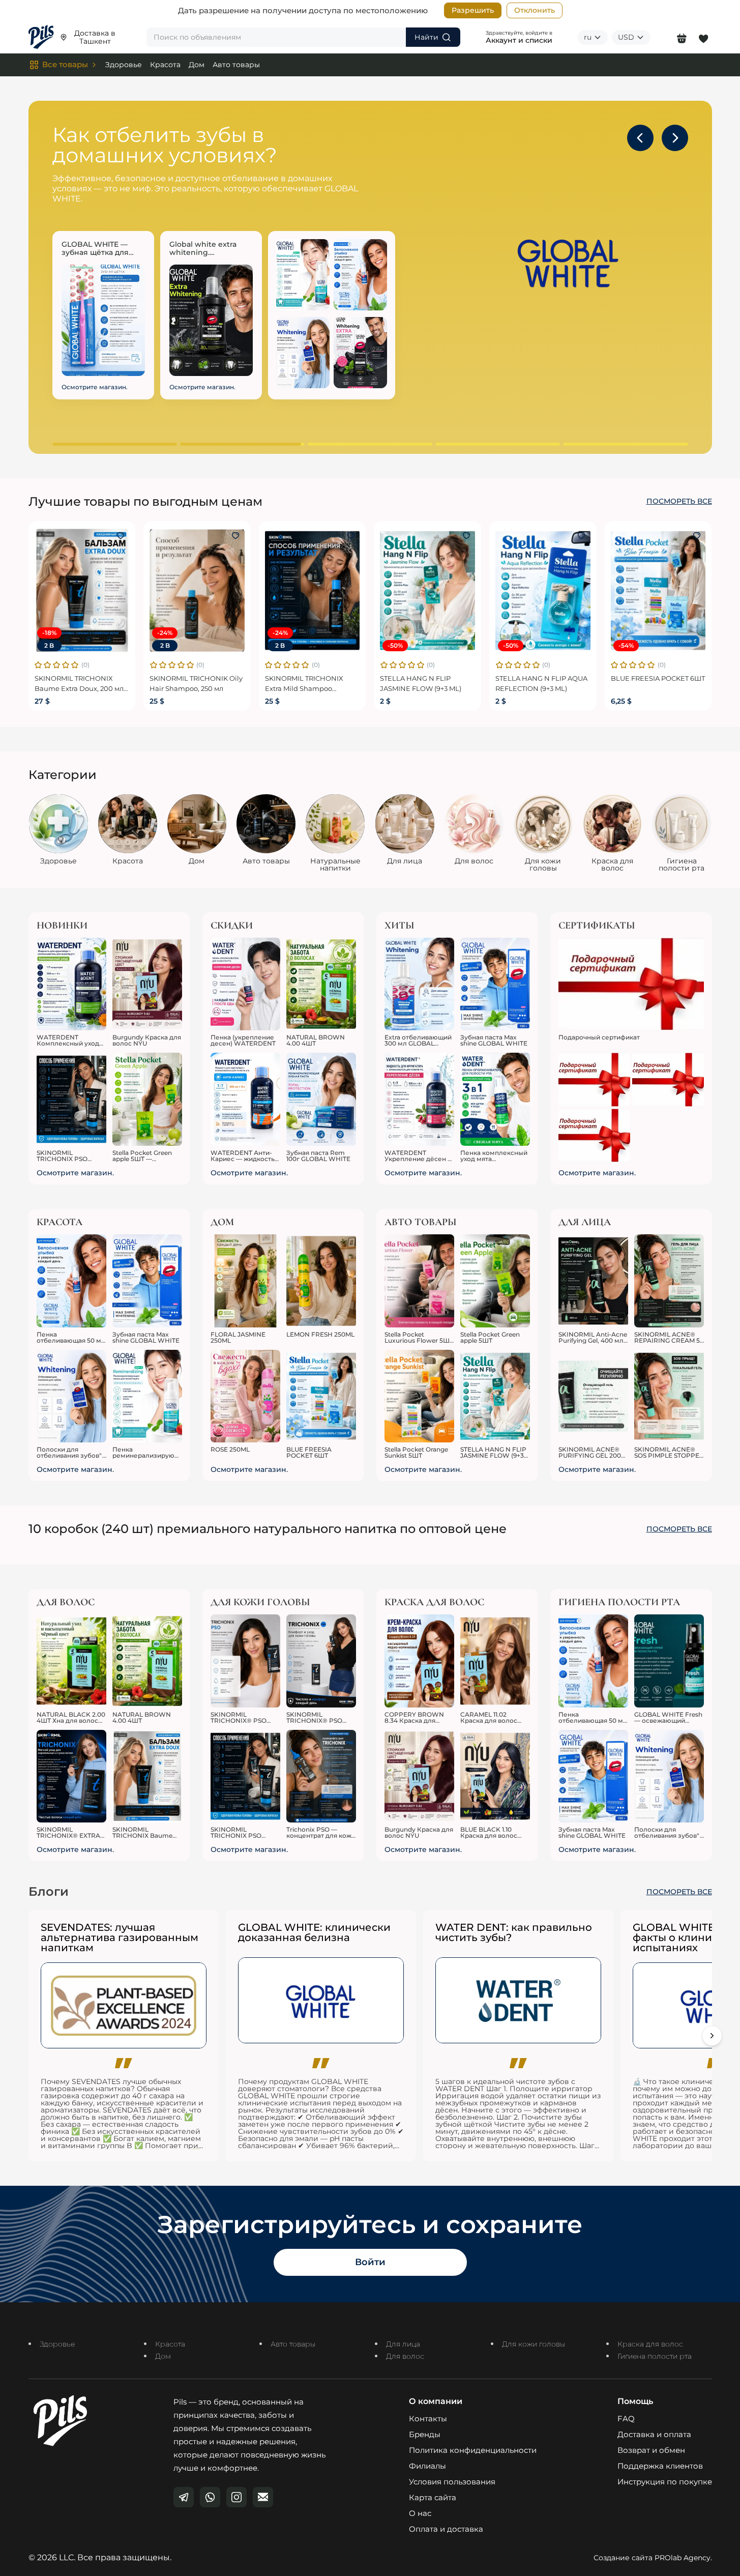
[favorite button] (121, 536)
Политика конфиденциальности (473, 2450)
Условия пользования (452, 2482)
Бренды (425, 2434)
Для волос (405, 2356)
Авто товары (236, 65)
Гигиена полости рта (655, 2356)
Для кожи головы (534, 2344)
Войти (370, 2262)
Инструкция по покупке (665, 2482)
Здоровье (124, 65)
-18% (49, 633)
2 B (49, 645)
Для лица (403, 2344)
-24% (165, 633)
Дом (197, 65)
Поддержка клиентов (660, 2466)
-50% (395, 645)
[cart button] (682, 37)
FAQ (626, 2419)
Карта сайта (433, 2497)
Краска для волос (650, 2344)
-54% (626, 645)
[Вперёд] (712, 2036)
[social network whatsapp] (210, 2497)
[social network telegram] (184, 2497)
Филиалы (427, 2466)
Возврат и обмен (651, 2450)
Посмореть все (679, 501)
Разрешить (473, 10)
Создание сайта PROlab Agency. (653, 2558)
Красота (165, 65)
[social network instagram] (236, 2497)
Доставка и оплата (654, 2434)
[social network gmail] (263, 2497)
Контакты (428, 2419)
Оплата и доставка (446, 2529)
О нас (420, 2513)
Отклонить (535, 10)
